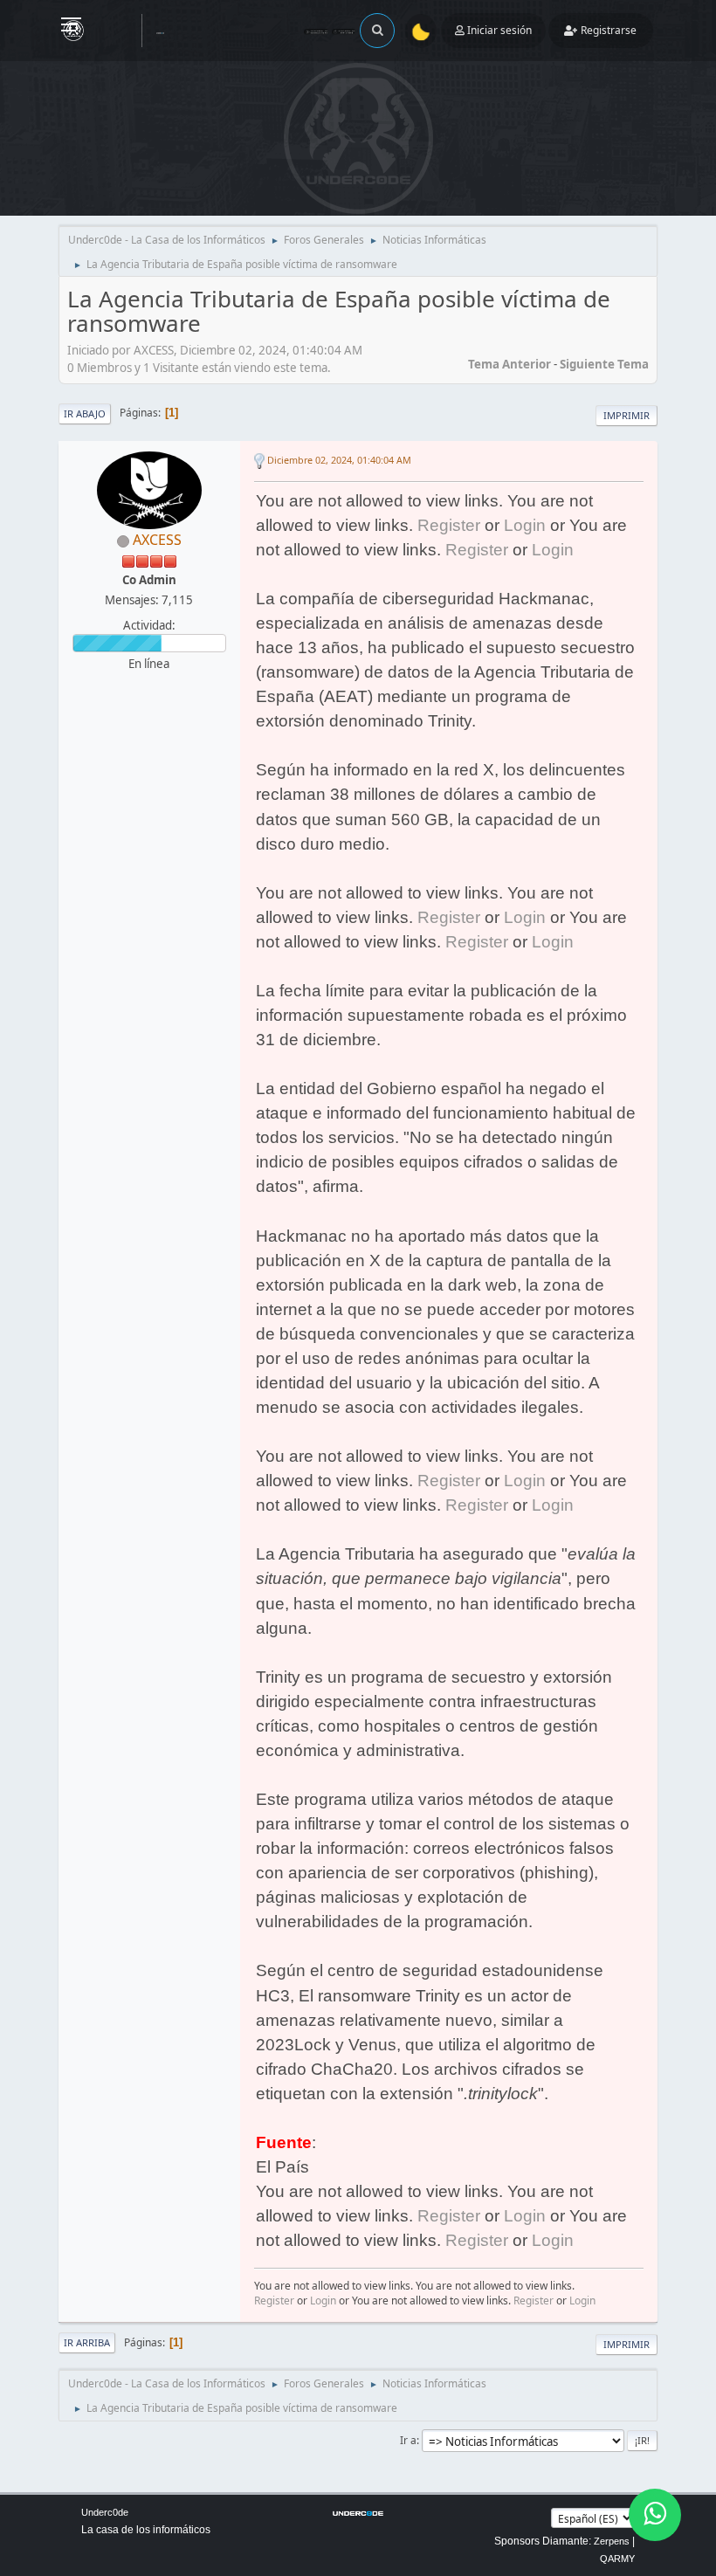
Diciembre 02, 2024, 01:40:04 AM (339, 460)
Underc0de (105, 2512)
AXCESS (157, 540)
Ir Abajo (85, 413)
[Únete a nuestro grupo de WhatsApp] (655, 2515)
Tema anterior (509, 364)
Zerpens (612, 2541)
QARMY (617, 2559)
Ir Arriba (87, 2342)
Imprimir (626, 415)
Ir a (408, 2440)
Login (525, 525)
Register (449, 525)
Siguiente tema (604, 364)
